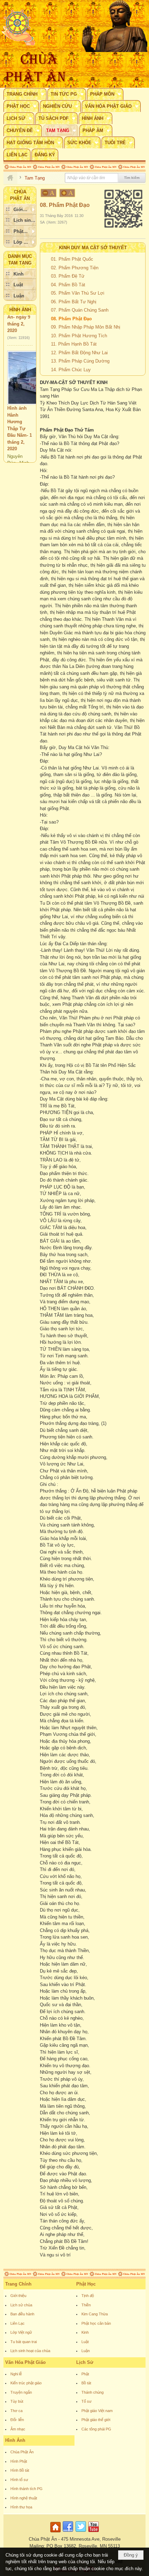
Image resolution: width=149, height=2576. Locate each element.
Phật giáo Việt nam (97, 2411)
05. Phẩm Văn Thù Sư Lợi (78, 293)
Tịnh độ (88, 2296)
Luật (85, 2342)
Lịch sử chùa (21, 2305)
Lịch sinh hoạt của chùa (30, 2351)
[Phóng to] (68, 193)
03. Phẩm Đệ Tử (68, 276)
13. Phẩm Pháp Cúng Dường (80, 361)
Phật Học (86, 2284)
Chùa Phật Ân (22, 2452)
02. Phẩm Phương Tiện (75, 268)
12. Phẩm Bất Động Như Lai (79, 353)
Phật (85, 2374)
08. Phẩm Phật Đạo (71, 319)
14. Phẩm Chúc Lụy (71, 370)
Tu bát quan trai (24, 2342)
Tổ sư (86, 2401)
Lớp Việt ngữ (21, 2332)
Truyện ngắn (21, 2392)
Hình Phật (19, 2461)
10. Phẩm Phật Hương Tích (79, 336)
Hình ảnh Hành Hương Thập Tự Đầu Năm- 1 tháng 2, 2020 (20, 417)
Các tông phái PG (96, 2429)
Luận (86, 2351)
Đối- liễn (17, 2420)
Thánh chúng (93, 2392)
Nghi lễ (16, 2374)
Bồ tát (86, 2383)
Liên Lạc (17, 2323)
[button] (25, 94)
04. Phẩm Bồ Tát (68, 285)
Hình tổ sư (19, 2480)
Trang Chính (18, 2284)
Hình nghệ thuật (24, 2498)
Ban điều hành (22, 2314)
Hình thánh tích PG (27, 2489)
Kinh (85, 2332)
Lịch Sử (85, 2362)
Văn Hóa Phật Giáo (25, 2362)
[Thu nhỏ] (49, 193)
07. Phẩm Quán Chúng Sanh (80, 310)
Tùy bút (17, 2401)
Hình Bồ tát (20, 2470)
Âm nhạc (18, 2429)
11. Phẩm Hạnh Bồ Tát (74, 344)
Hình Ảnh (20, 310)
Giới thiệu (18, 2296)
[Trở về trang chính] (56, 2533)
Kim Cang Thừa (95, 2314)
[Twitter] (81, 2533)
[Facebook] (68, 2533)
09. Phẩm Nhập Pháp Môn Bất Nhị (86, 327)
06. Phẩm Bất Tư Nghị (74, 302)
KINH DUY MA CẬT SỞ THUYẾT (93, 248)
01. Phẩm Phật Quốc (72, 259)
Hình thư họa (21, 2507)
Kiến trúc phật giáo (26, 2383)
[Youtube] (94, 2533)
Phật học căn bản (96, 2323)
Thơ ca (16, 2411)
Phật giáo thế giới (96, 2420)
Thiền (86, 2305)
